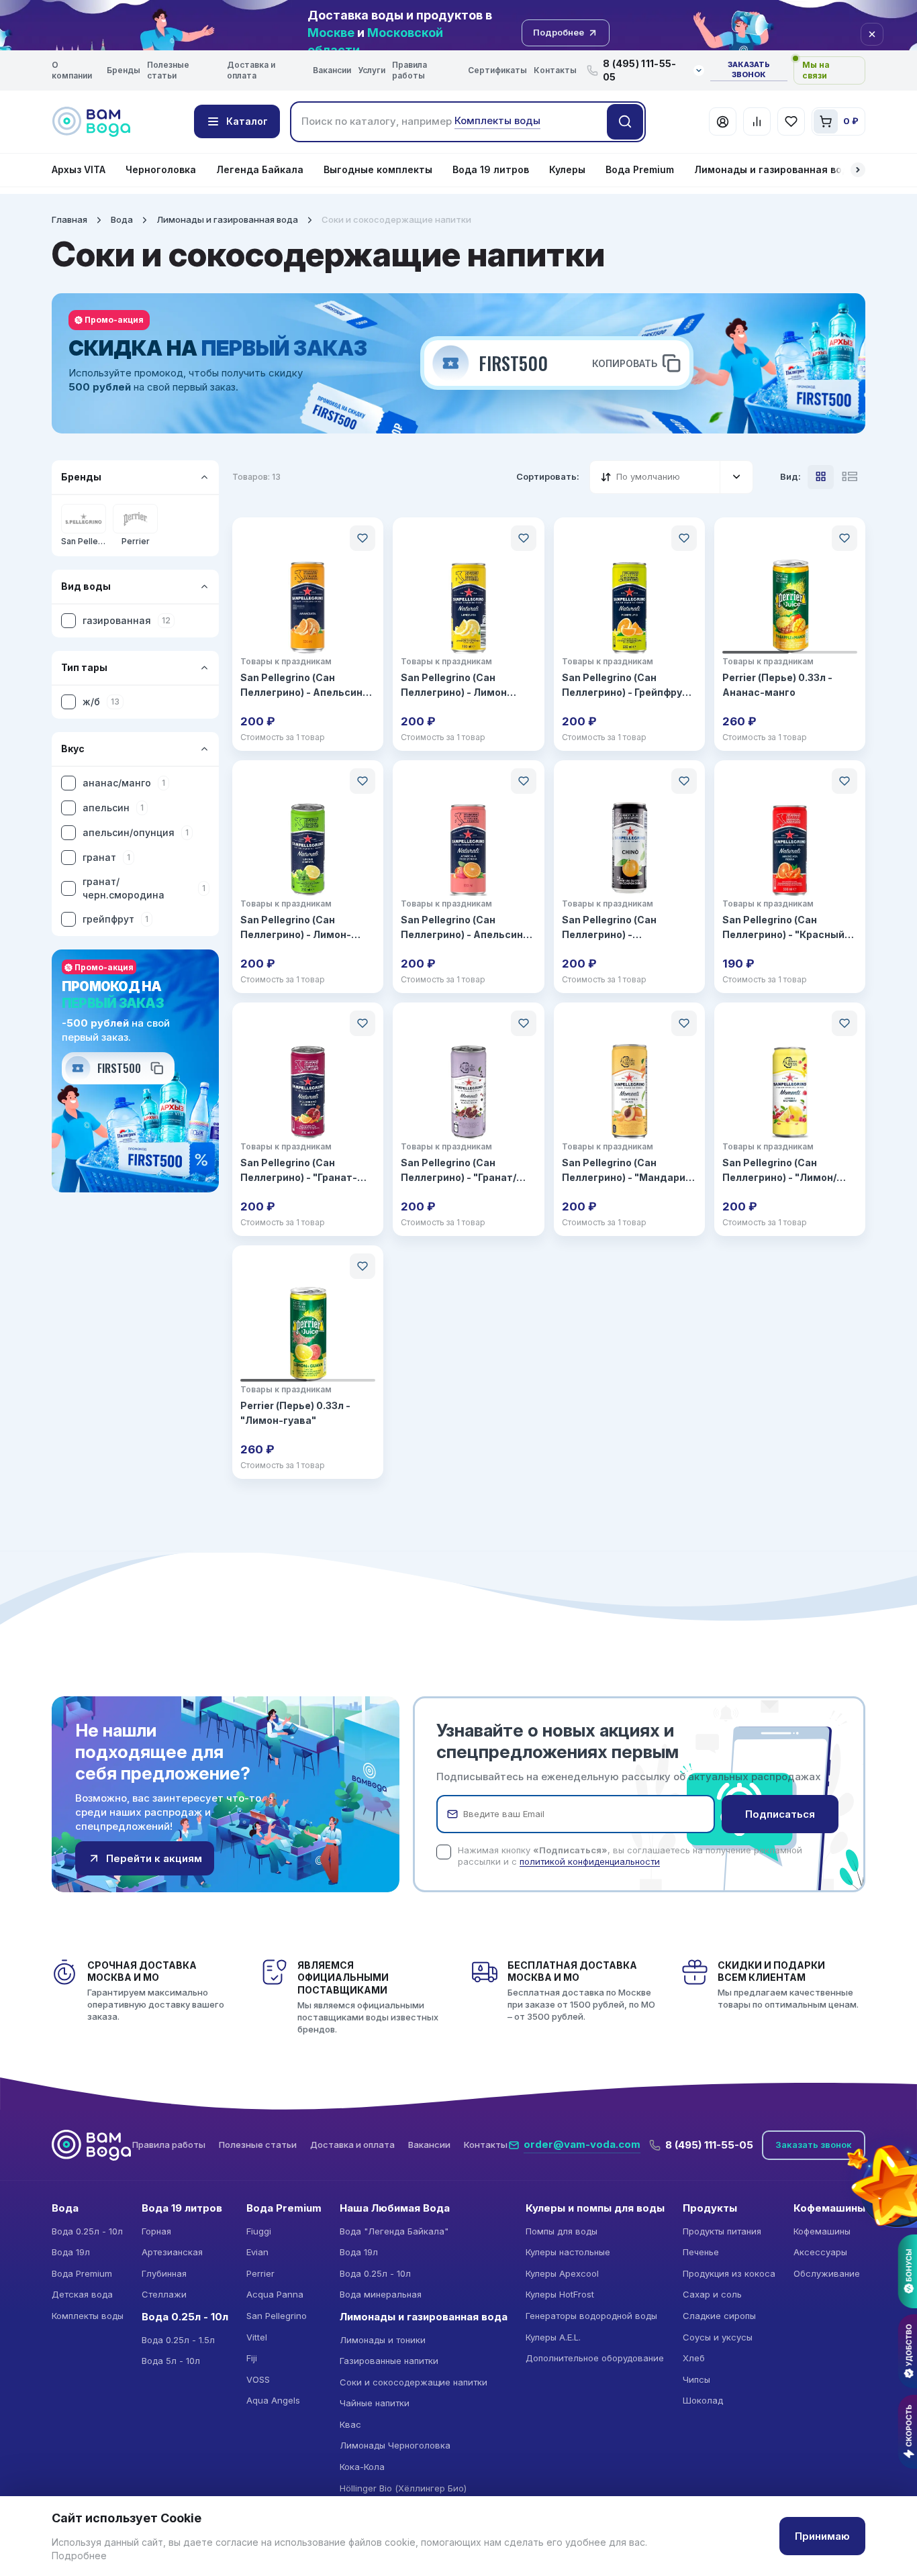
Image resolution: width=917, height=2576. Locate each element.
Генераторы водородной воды (591, 2316)
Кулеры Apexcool (562, 2273)
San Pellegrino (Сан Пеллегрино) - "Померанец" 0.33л (611, 928)
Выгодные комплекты (378, 169)
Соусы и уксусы (718, 2337)
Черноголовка (161, 169)
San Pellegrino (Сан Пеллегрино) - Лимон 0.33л (454, 686)
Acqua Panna (275, 2294)
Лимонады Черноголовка (395, 2445)
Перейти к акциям (154, 1858)
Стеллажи (164, 2294)
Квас (350, 2424)
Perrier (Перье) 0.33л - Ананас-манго (777, 685)
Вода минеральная (381, 2294)
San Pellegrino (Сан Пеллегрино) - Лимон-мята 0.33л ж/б (296, 928)
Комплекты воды (88, 2316)
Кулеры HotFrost (560, 2294)
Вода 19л (71, 2252)
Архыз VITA (79, 169)
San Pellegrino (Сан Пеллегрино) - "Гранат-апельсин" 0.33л (299, 1171)
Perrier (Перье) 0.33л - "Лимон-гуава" (295, 1413)
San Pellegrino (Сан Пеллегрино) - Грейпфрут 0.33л (625, 686)
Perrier (260, 2273)
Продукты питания (722, 2231)
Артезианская (172, 2252)
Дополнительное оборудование (595, 2358)
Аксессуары (820, 2252)
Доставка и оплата (251, 70)
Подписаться (780, 1814)
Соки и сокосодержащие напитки (414, 2382)
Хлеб (694, 2358)
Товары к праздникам (286, 661)
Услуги (372, 70)
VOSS (258, 2379)
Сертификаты (497, 70)
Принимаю (822, 2536)
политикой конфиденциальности (590, 1861)
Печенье (701, 2252)
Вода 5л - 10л (171, 2361)
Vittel (257, 2337)
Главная (69, 219)
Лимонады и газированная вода (774, 169)
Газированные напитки (389, 2361)
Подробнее (79, 2556)
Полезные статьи (168, 70)
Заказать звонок (749, 70)
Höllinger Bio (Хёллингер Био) (403, 2488)
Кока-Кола (362, 2467)
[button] (858, 170)
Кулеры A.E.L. (553, 2337)
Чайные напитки (375, 2403)
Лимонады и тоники (383, 2340)
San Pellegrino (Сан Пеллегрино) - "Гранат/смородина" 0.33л (458, 1171)
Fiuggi (259, 2231)
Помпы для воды (562, 2231)
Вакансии (332, 70)
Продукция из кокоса (729, 2273)
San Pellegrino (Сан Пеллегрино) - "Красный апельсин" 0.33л (783, 928)
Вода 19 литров (491, 169)
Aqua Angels (273, 2400)
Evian (257, 2252)
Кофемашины (822, 2231)
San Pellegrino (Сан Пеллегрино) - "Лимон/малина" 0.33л (779, 1171)
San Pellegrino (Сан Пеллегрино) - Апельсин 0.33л (301, 686)
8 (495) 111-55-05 (709, 2145)
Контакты (555, 70)
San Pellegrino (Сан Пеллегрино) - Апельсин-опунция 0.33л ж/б (464, 928)
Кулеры (567, 169)
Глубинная (164, 2273)
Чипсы (696, 2379)
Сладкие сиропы (719, 2316)
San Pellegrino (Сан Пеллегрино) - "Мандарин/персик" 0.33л (628, 1171)
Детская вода (82, 2294)
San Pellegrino (277, 2316)
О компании (72, 70)
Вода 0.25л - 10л (87, 2231)
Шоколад (703, 2400)
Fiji (252, 2358)
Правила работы (409, 70)
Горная (156, 2231)
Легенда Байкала (260, 169)
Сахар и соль (712, 2294)
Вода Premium (640, 169)
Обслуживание (827, 2273)
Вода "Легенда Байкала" (394, 2231)
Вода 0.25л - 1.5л (178, 2340)
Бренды (124, 70)
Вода (122, 219)
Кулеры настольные (568, 2252)
